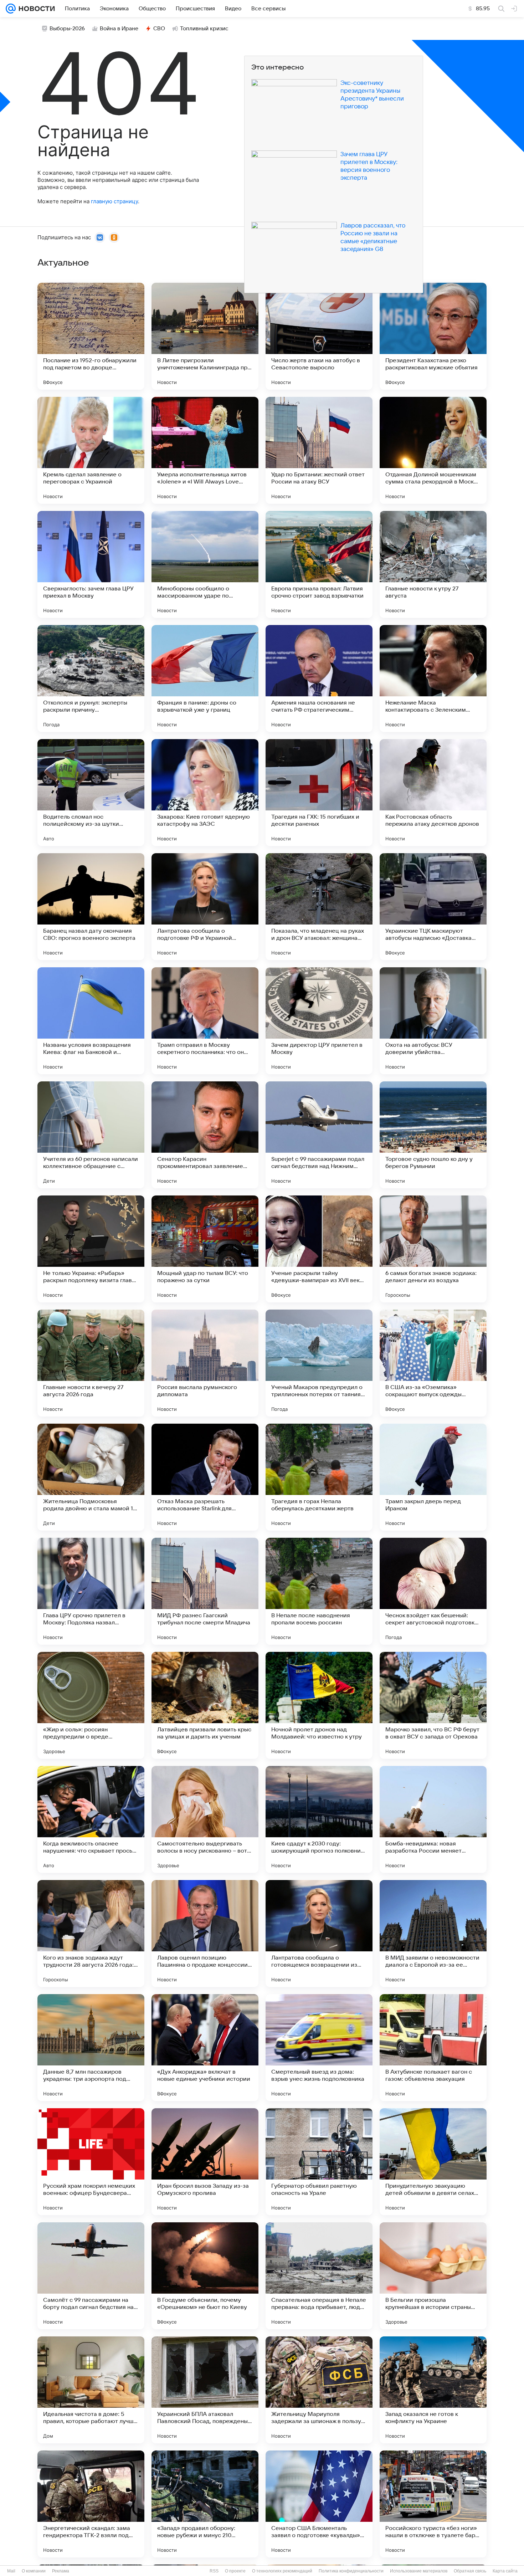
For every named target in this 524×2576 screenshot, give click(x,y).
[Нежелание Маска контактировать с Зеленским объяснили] (433, 678)
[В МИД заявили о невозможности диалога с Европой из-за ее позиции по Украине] (433, 1934)
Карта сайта (505, 2571)
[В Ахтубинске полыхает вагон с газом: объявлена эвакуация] (433, 2048)
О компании (34, 2571)
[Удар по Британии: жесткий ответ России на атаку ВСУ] (319, 450)
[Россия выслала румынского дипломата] (205, 1363)
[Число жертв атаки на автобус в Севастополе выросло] (319, 336)
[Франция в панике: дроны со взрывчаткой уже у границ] (205, 678)
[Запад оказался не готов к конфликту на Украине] (433, 2390)
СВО (159, 29)
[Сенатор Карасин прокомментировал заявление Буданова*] (205, 1135)
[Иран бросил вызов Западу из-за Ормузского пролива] (205, 2162)
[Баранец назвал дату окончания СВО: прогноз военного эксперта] (91, 907)
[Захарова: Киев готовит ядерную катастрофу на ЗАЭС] (205, 793)
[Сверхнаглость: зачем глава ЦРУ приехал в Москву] (91, 564)
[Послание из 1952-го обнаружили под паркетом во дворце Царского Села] (91, 336)
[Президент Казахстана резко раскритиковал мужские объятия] (433, 336)
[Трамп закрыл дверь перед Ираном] (433, 1477)
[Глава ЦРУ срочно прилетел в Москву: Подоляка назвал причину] (91, 1591)
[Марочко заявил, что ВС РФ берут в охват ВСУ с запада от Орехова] (433, 1705)
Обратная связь (470, 2571)
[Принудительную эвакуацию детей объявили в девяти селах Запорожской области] (433, 2162)
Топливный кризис (204, 29)
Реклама (61, 2571)
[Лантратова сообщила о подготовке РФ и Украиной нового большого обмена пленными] (205, 907)
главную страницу (114, 201)
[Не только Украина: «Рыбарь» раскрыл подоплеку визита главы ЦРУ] (91, 1249)
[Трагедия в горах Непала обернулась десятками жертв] (319, 1477)
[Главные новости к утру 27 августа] (433, 564)
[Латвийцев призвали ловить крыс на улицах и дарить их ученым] (205, 1705)
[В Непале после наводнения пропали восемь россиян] (319, 1591)
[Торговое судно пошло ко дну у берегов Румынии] (433, 1135)
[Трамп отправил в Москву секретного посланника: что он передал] (205, 1021)
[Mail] (11, 9)
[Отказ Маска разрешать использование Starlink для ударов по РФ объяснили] (205, 1477)
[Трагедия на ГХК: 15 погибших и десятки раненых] (319, 793)
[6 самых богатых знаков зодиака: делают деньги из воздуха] (433, 1249)
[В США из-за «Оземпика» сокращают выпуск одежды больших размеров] (433, 1363)
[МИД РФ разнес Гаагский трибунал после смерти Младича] (205, 1591)
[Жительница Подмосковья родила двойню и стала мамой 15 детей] (91, 1477)
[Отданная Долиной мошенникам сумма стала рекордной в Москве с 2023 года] (433, 450)
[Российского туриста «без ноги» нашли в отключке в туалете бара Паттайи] (433, 2504)
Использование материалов (419, 2571)
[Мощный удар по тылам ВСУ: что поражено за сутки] (205, 1249)
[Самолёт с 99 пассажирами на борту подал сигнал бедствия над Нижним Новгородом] (91, 2276)
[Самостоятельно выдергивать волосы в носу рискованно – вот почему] (205, 1819)
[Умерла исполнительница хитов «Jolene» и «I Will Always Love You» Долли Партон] (205, 450)
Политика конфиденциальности (351, 2571)
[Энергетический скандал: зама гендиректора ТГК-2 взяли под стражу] (91, 2504)
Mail (11, 2571)
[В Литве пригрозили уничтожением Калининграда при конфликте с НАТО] (205, 336)
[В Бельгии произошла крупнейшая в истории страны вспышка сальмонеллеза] (433, 2276)
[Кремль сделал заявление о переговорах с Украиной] (91, 450)
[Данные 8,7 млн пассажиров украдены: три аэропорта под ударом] (91, 2048)
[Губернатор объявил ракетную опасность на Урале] (319, 2162)
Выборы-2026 (67, 29)
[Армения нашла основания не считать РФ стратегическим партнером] (319, 678)
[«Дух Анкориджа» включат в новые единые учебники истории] (205, 2048)
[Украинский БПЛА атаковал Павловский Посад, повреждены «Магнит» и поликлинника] (205, 2390)
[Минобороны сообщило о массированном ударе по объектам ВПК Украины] (205, 564)
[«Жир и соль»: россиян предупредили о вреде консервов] (91, 1705)
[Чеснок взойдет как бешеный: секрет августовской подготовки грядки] (433, 1591)
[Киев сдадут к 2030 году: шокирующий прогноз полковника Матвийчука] (319, 1819)
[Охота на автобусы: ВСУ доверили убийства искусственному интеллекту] (433, 1021)
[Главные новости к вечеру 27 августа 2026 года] (91, 1363)
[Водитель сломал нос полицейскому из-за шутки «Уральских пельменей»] (91, 793)
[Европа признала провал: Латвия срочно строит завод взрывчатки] (319, 564)
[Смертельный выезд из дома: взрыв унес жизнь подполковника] (319, 2048)
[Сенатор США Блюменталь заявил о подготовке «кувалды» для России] (319, 2504)
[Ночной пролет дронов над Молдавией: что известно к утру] (319, 1705)
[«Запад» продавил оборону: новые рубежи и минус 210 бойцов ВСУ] (205, 2504)
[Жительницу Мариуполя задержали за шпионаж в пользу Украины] (319, 2390)
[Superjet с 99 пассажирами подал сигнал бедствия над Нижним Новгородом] (319, 1135)
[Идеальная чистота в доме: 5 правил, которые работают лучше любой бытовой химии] (91, 2390)
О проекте (235, 2571)
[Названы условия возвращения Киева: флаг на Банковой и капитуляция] (91, 1021)
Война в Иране (119, 29)
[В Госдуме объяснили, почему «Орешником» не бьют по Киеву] (205, 2276)
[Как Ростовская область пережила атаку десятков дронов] (433, 793)
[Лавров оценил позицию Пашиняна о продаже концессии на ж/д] (205, 1934)
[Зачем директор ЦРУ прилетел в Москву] (319, 1021)
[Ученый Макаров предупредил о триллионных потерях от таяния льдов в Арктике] (319, 1363)
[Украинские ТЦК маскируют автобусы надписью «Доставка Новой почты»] (433, 907)
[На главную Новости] (35, 9)
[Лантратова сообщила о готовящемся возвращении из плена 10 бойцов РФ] (319, 1934)
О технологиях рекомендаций (282, 2571)
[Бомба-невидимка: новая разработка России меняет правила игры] (433, 1819)
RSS (214, 2571)
